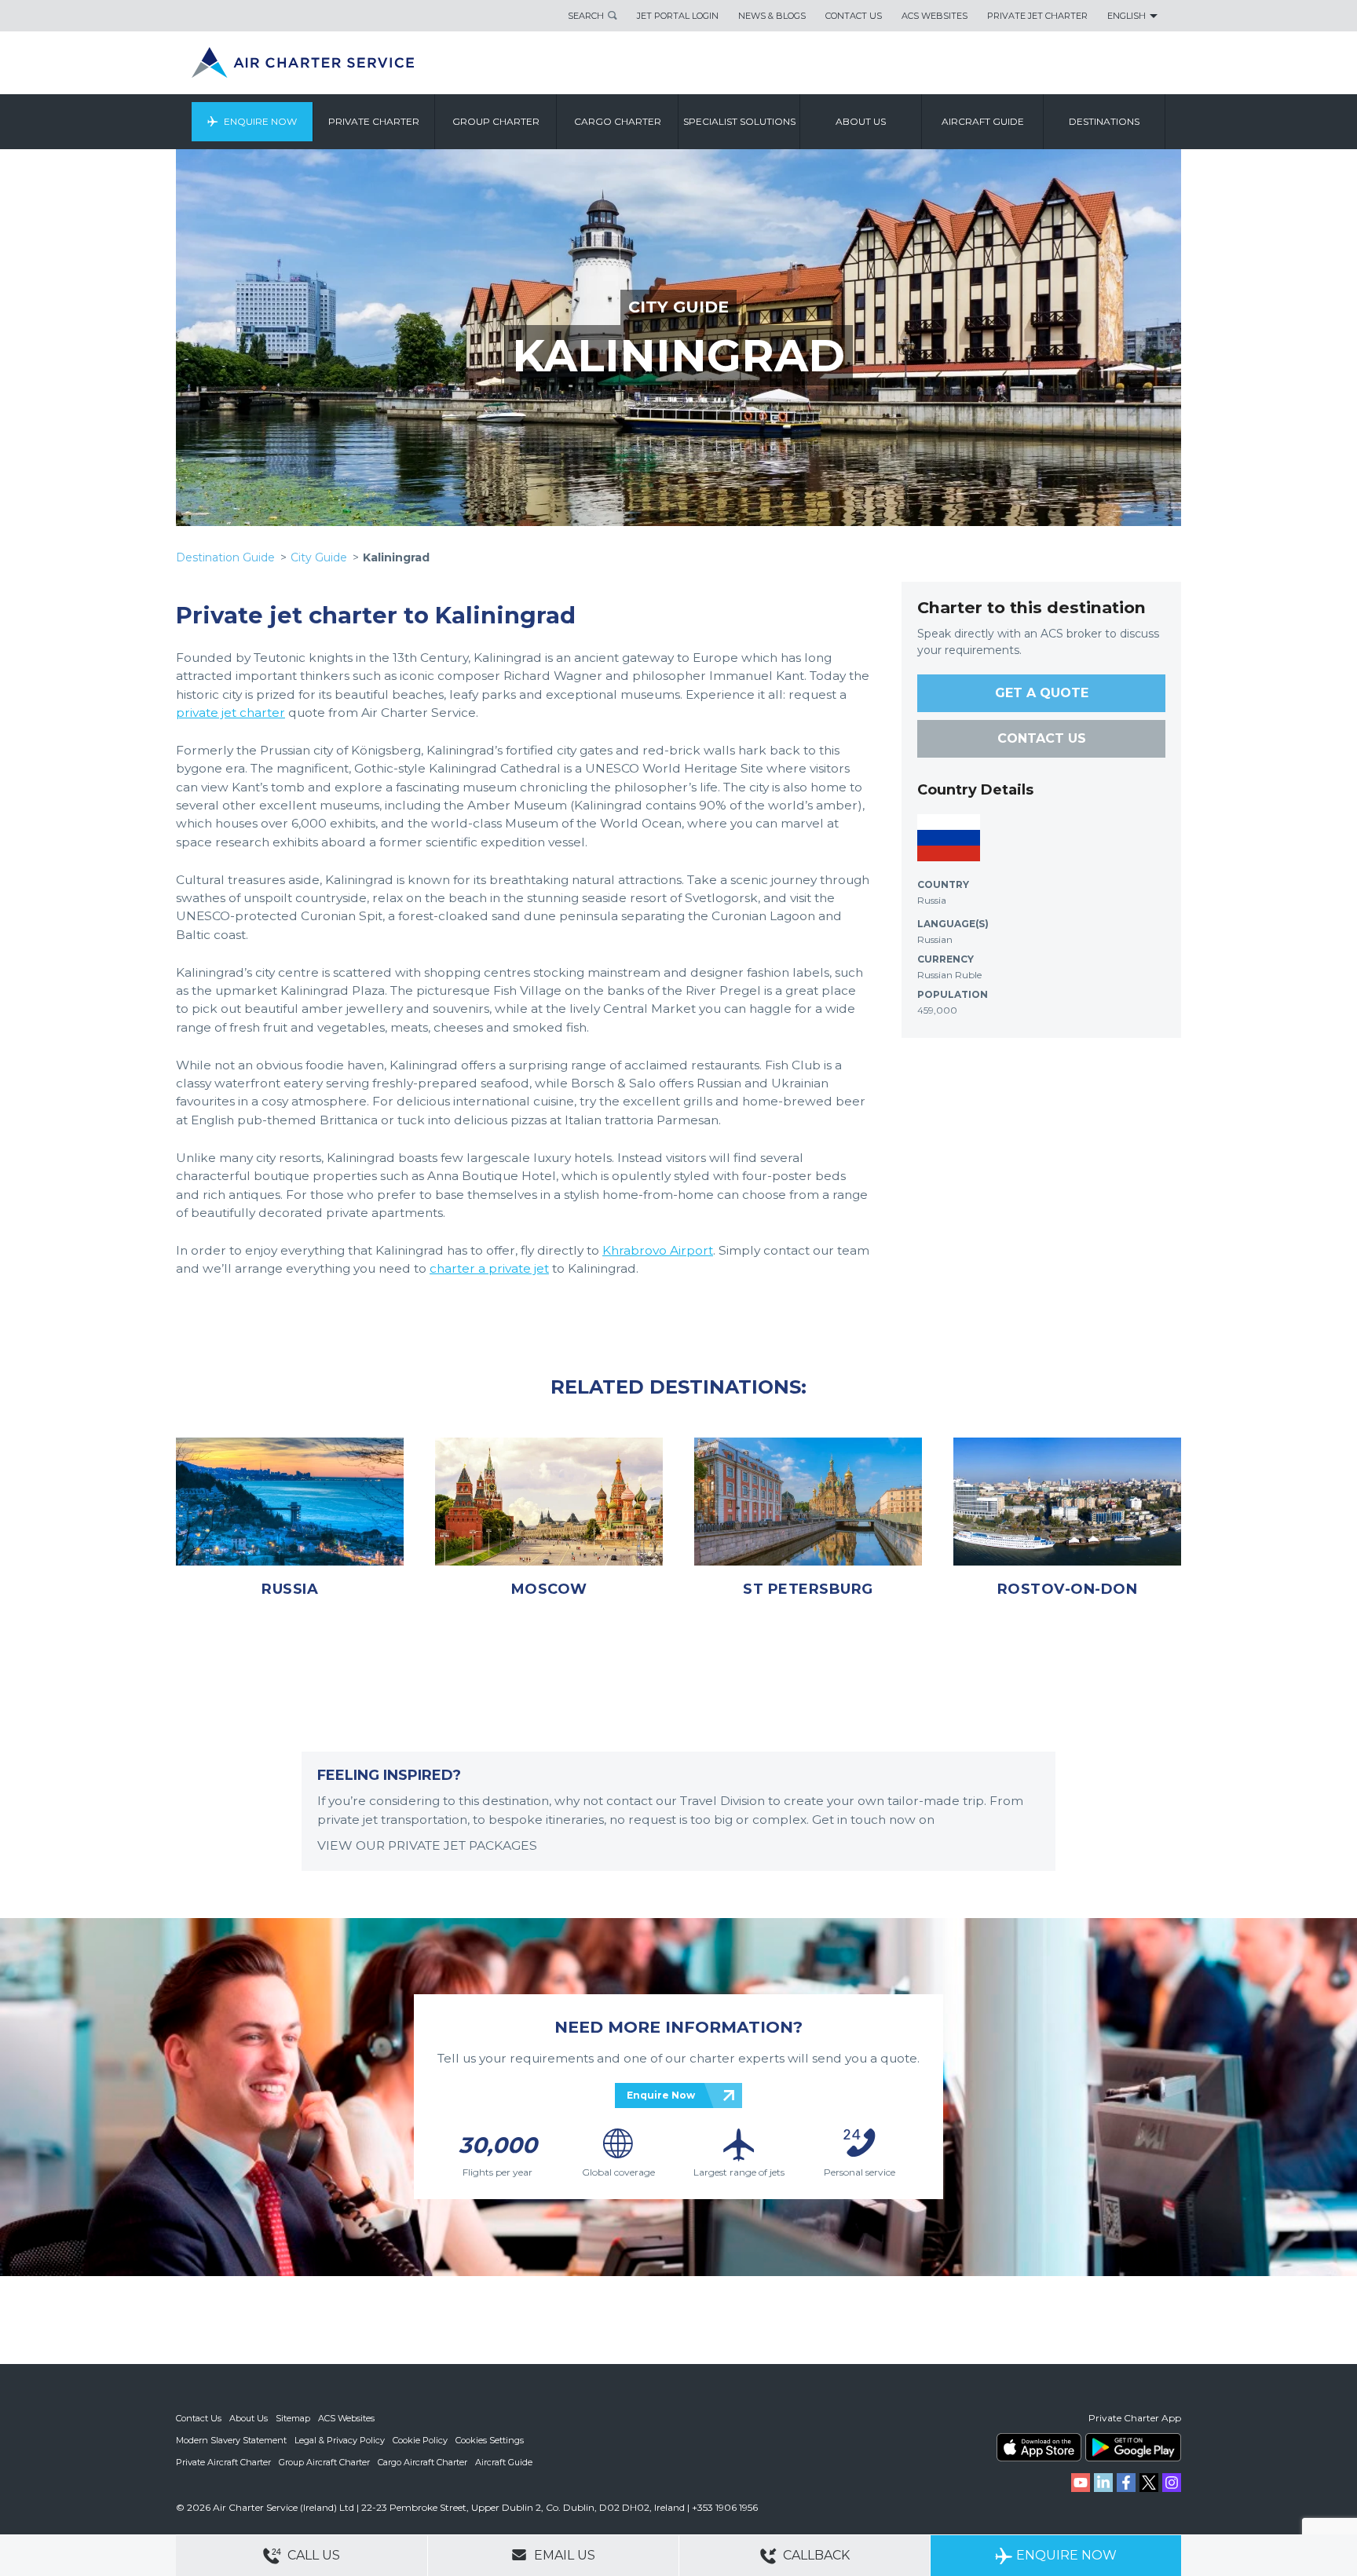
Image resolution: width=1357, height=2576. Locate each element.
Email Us (563, 2555)
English (1127, 16)
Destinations (1104, 121)
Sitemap (293, 2418)
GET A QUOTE (1042, 693)
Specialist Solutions (739, 121)
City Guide (319, 557)
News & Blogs (772, 16)
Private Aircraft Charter (223, 2462)
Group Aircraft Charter (324, 2462)
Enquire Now (260, 121)
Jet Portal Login (678, 16)
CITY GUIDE (678, 307)
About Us (249, 2418)
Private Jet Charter (1037, 16)
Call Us (312, 2555)
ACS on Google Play (1133, 2447)
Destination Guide (225, 557)
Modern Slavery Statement (231, 2440)
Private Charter (374, 121)
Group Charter (496, 121)
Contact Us (854, 16)
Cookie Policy (420, 2440)
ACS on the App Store (1039, 2447)
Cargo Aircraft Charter (422, 2462)
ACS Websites (935, 16)
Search (586, 16)
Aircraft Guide (983, 121)
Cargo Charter (618, 121)
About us (861, 121)
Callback (815, 2555)
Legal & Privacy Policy (340, 2440)
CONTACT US (1042, 738)
